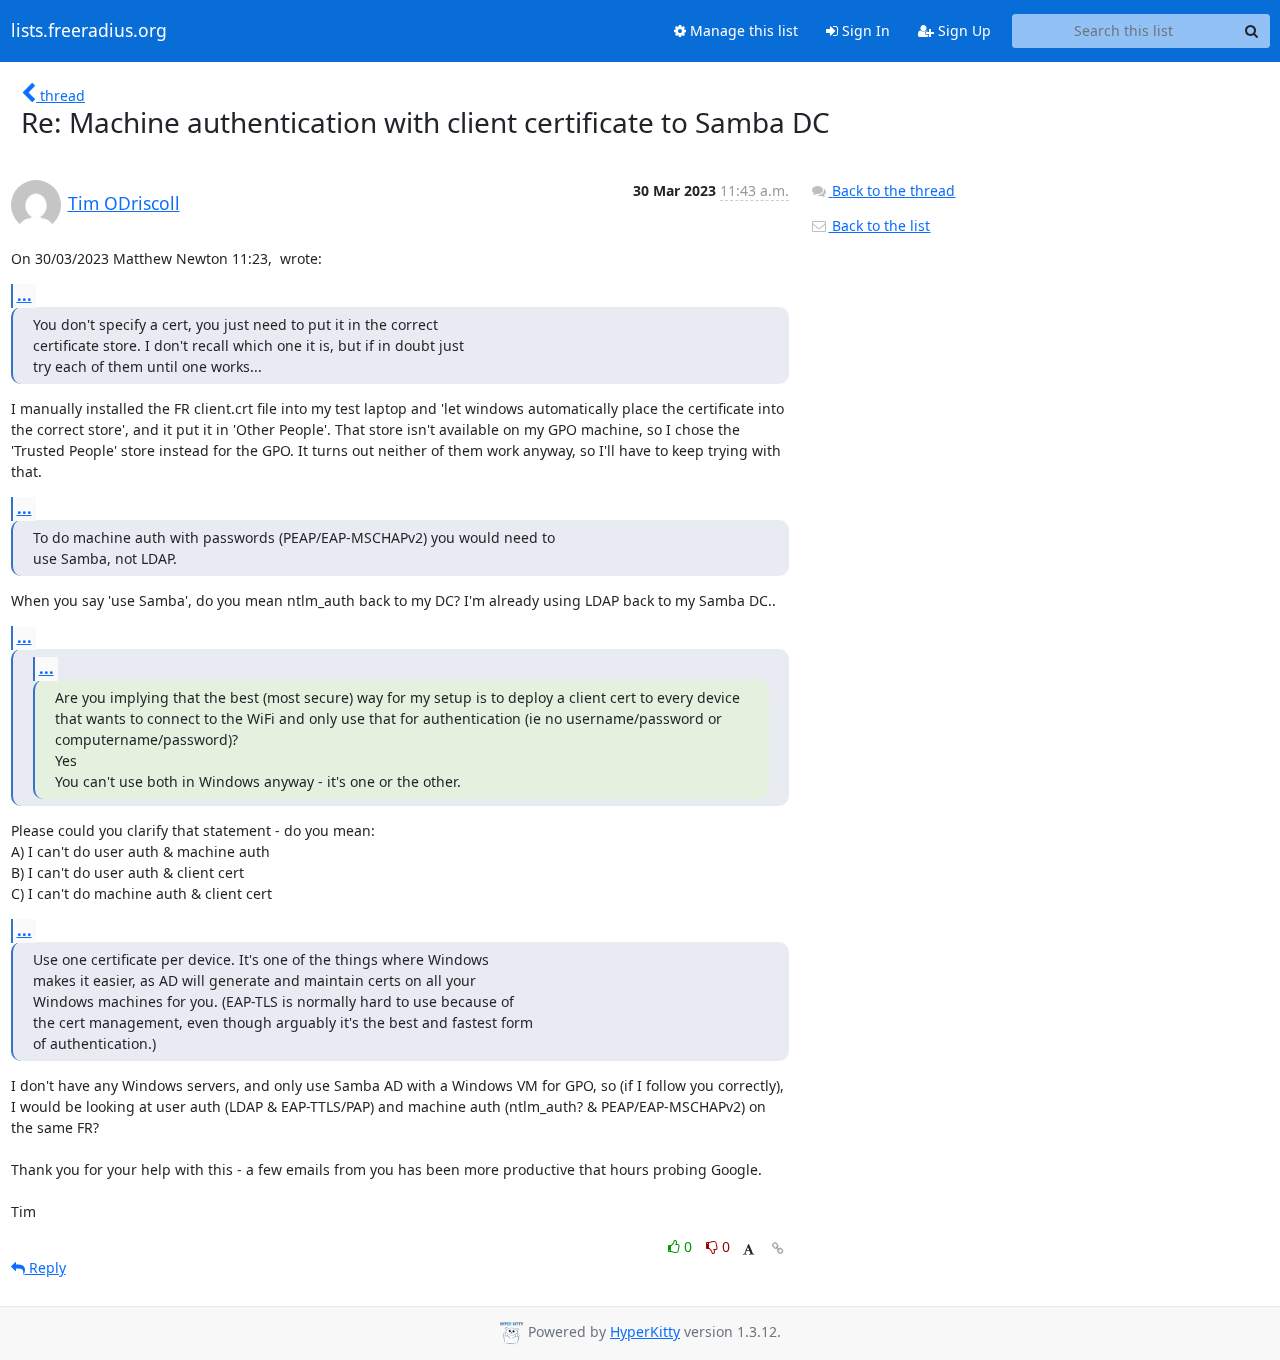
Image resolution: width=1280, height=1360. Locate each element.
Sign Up (962, 30)
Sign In (864, 30)
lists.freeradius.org (89, 31)
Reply (45, 1267)
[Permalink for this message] (778, 1248)
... (24, 295)
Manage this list (742, 30)
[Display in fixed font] (748, 1249)
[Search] (1252, 31)
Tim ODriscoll (124, 203)
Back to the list (879, 225)
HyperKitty (645, 1331)
